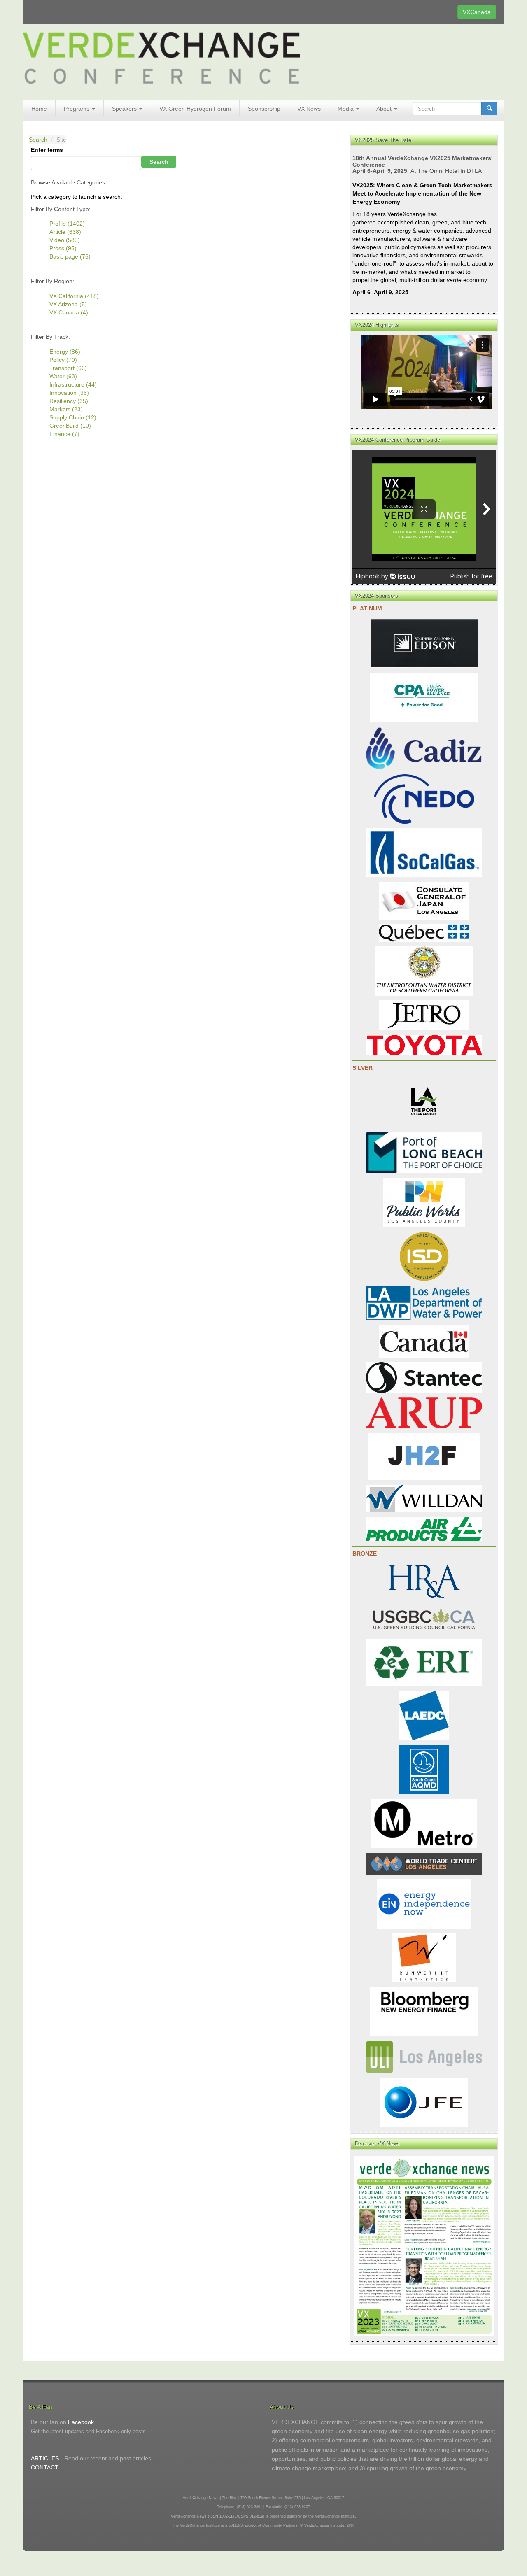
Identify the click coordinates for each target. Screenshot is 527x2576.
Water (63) (63, 376)
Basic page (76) (70, 256)
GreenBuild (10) (70, 426)
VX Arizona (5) (68, 304)
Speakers (125, 109)
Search (38, 140)
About (385, 109)
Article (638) (65, 232)
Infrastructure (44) (73, 384)
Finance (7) (64, 434)
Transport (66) (68, 368)
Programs (77, 109)
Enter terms (47, 150)
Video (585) (65, 240)
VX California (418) (74, 296)
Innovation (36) (69, 393)
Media (346, 109)
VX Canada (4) (69, 312)
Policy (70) (63, 360)
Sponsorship (264, 109)
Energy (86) (65, 352)
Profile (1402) (67, 224)
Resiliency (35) (69, 401)
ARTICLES (45, 2458)
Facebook (81, 2422)
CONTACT (45, 2467)
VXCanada (477, 12)
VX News (309, 109)
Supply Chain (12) (73, 417)
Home (39, 109)
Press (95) (63, 248)
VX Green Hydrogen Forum (195, 109)
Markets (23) (66, 409)
